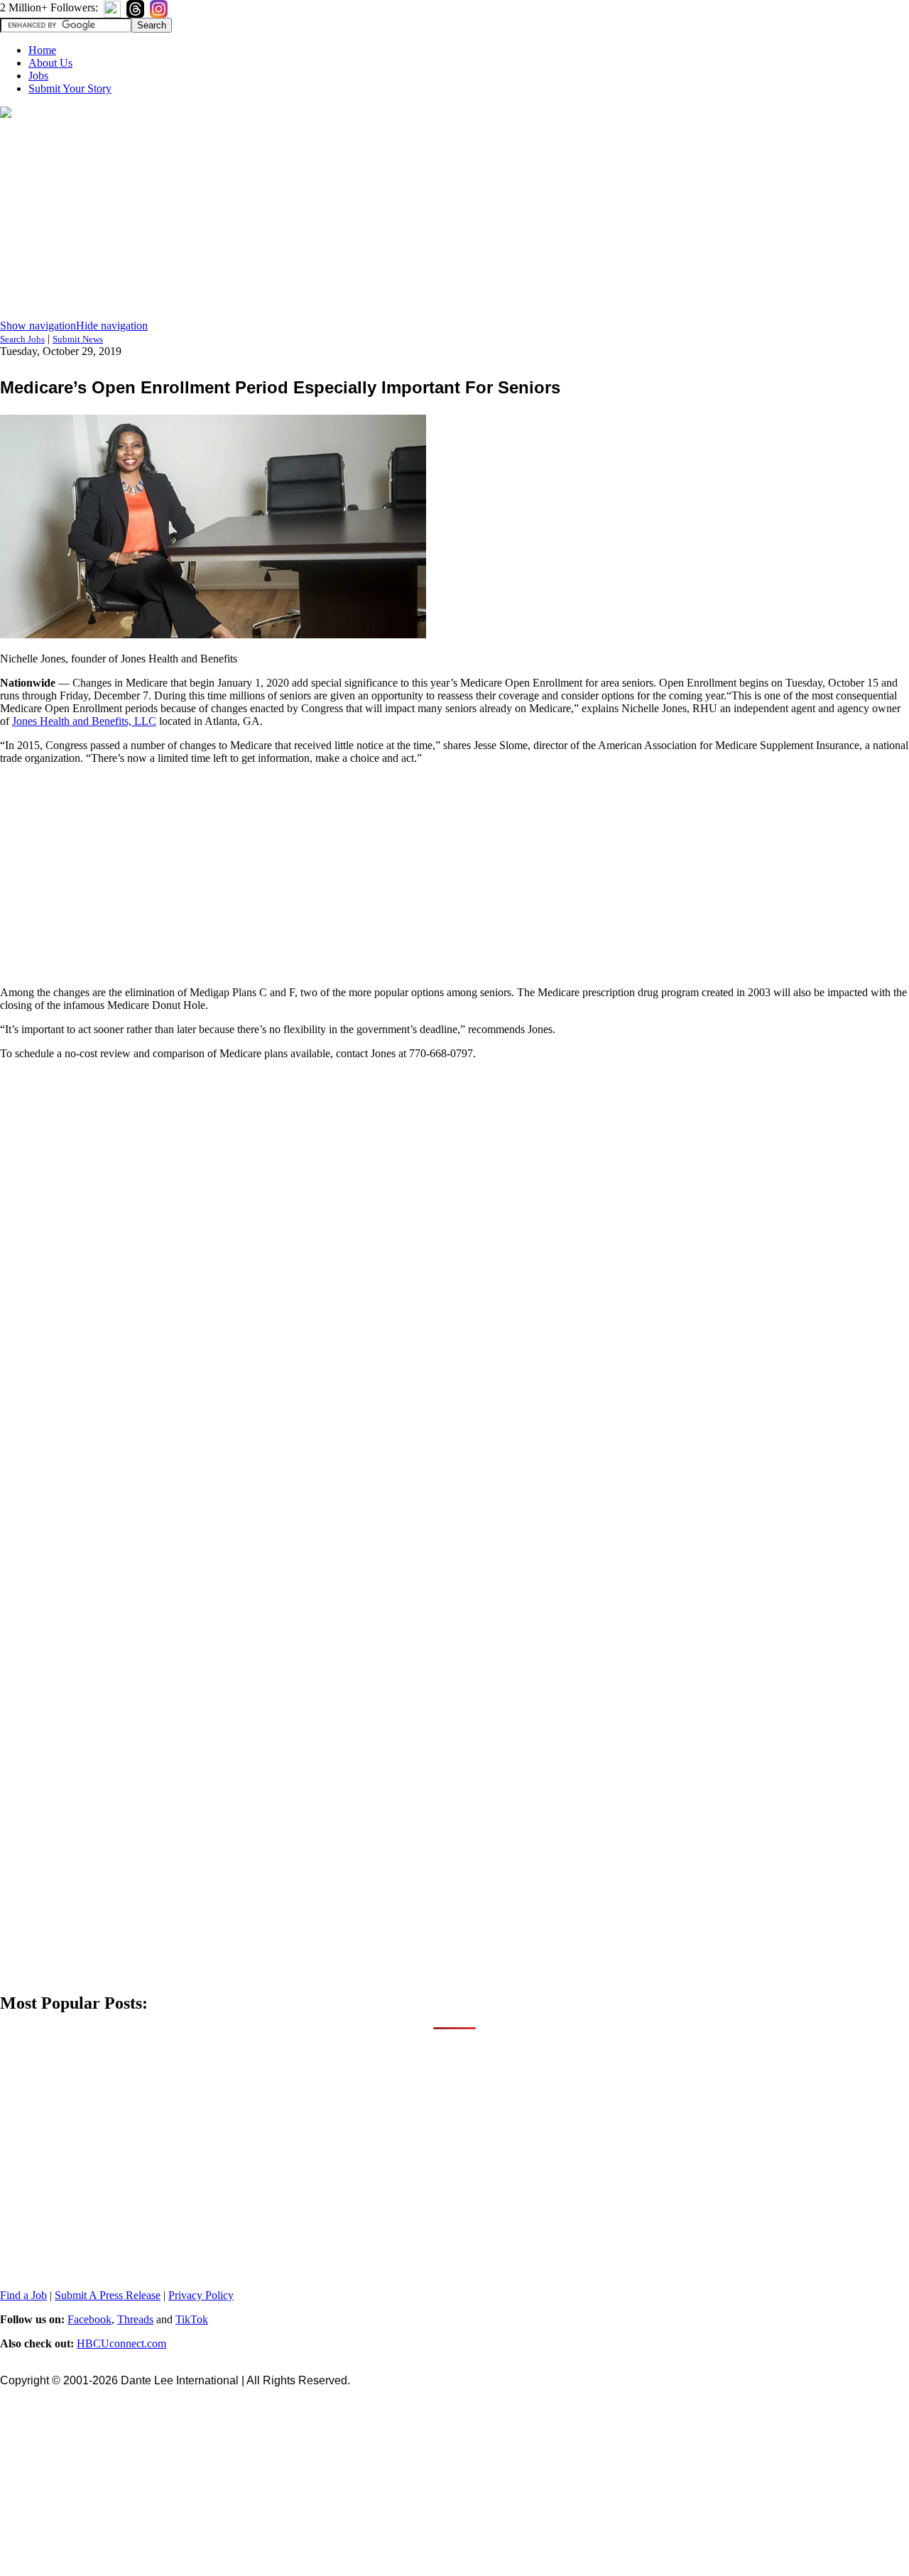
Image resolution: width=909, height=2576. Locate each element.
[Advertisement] (454, 220)
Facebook (89, 2319)
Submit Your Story (70, 88)
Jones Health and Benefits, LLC (84, 721)
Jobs (38, 76)
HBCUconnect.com (121, 2343)
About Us (50, 63)
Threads (135, 2319)
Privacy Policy (201, 2295)
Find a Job (23, 2295)
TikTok (192, 2319)
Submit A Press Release (108, 2295)
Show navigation (38, 326)
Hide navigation (112, 326)
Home (42, 50)
